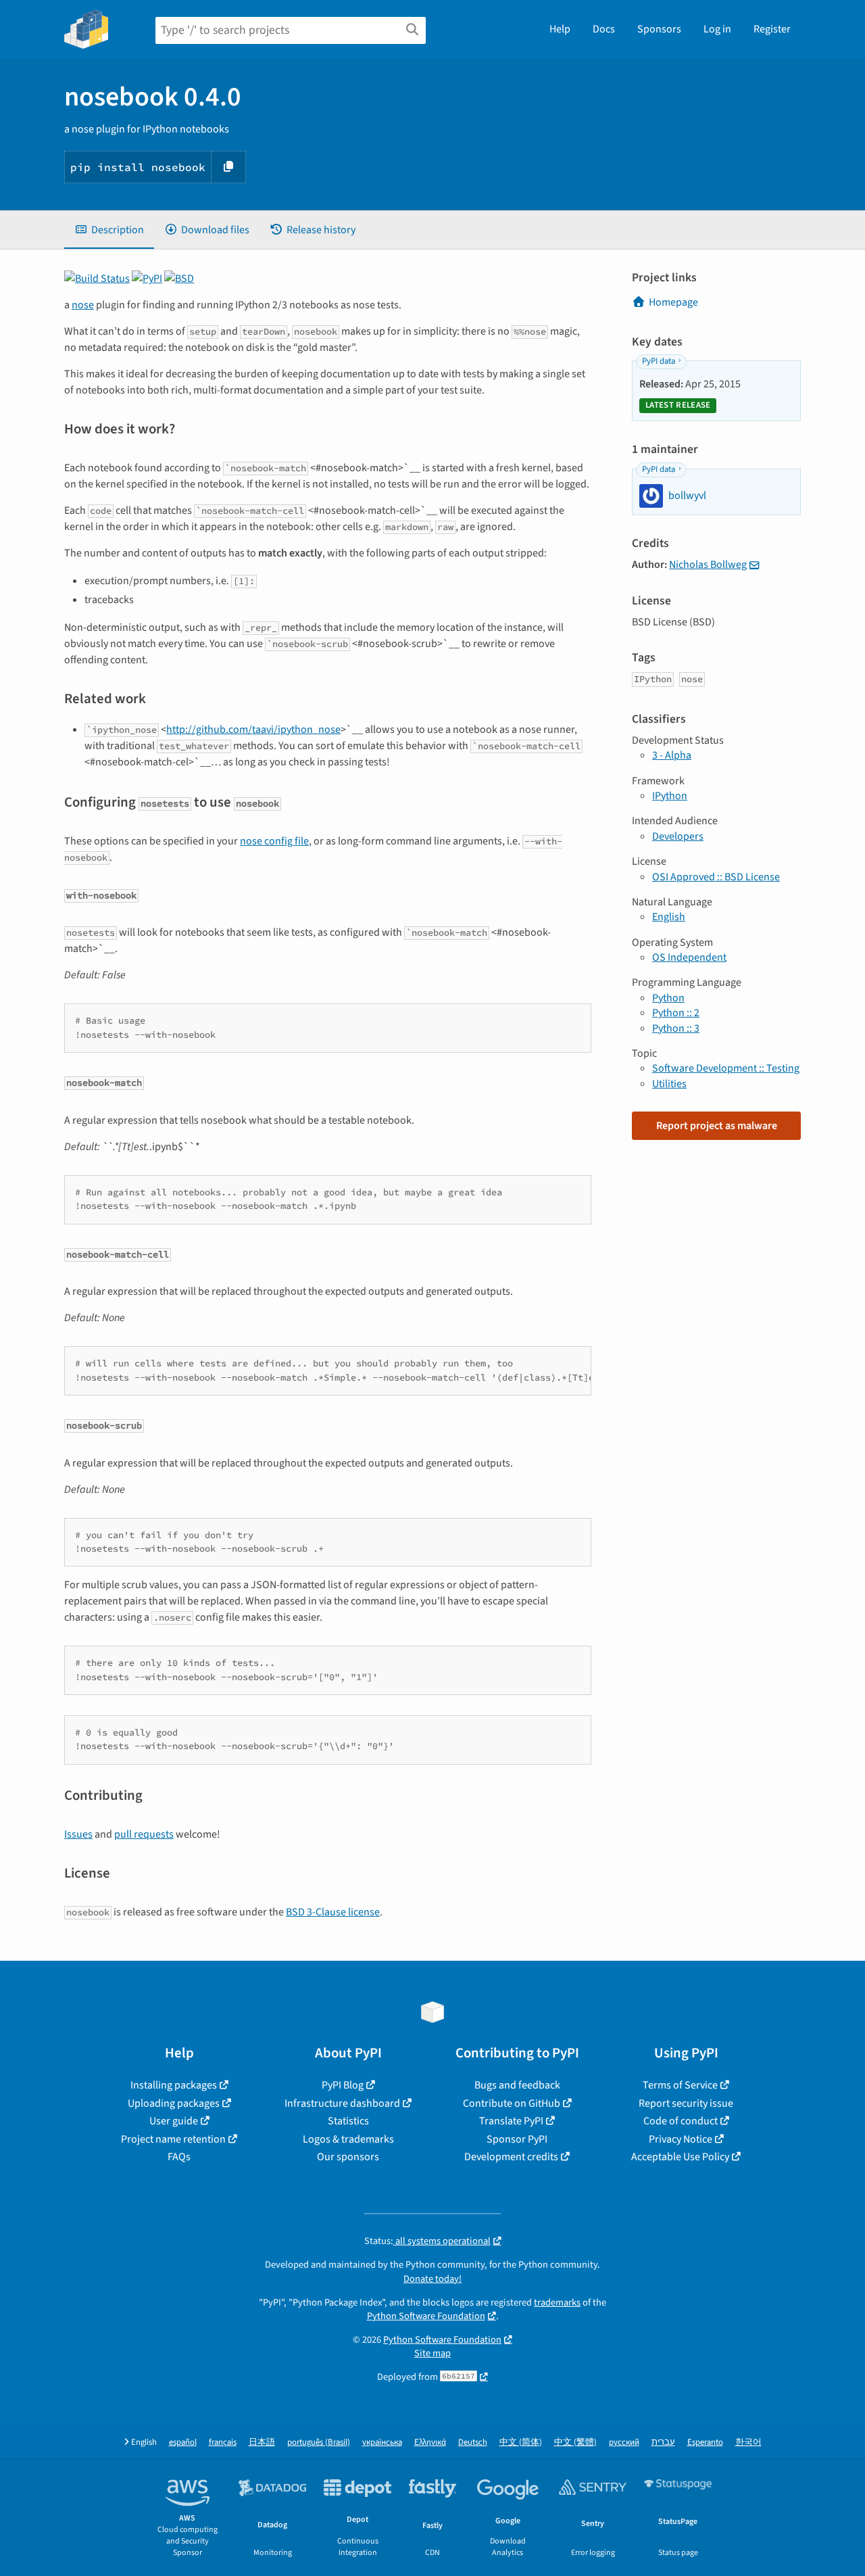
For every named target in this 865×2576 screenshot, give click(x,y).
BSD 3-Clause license (333, 1912)
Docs (604, 29)
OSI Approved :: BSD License (716, 877)
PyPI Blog (343, 2085)
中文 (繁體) (575, 2442)
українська (382, 2442)
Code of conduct (681, 2121)
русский (624, 2442)
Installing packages (174, 2085)
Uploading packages (174, 2103)
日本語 (262, 2442)
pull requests (144, 1834)
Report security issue (686, 2103)
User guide (174, 2121)
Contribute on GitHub (512, 2103)
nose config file (274, 841)
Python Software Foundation (426, 2316)
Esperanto (705, 2442)
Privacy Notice (681, 2139)
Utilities (669, 1084)
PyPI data (659, 361)
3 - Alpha (672, 755)
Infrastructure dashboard (342, 2103)
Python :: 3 (676, 1028)
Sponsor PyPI (517, 2139)
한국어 (748, 2442)
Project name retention (173, 2139)
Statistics (348, 2121)
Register (772, 29)
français (223, 2442)
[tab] (109, 230)
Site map (432, 2353)
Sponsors (659, 29)
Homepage (673, 302)
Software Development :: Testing (726, 1068)
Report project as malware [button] (717, 1126)
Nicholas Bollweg (708, 565)
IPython (670, 796)
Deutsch (473, 2442)
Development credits (511, 2157)
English (669, 917)
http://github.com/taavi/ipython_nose (253, 730)
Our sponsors (348, 2157)
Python (668, 998)
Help (560, 29)
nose (83, 305)
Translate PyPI (511, 2121)
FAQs (179, 2157)
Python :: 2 (676, 1013)
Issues (78, 1834)
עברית (663, 2442)
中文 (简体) (521, 2442)
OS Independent (689, 957)
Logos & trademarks (348, 2139)
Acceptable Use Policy (680, 2157)
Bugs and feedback (517, 2085)
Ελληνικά (430, 2442)
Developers (678, 836)
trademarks (557, 2303)
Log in (717, 29)
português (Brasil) (319, 2442)
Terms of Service (680, 2085)
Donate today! (432, 2279)
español (183, 2442)
